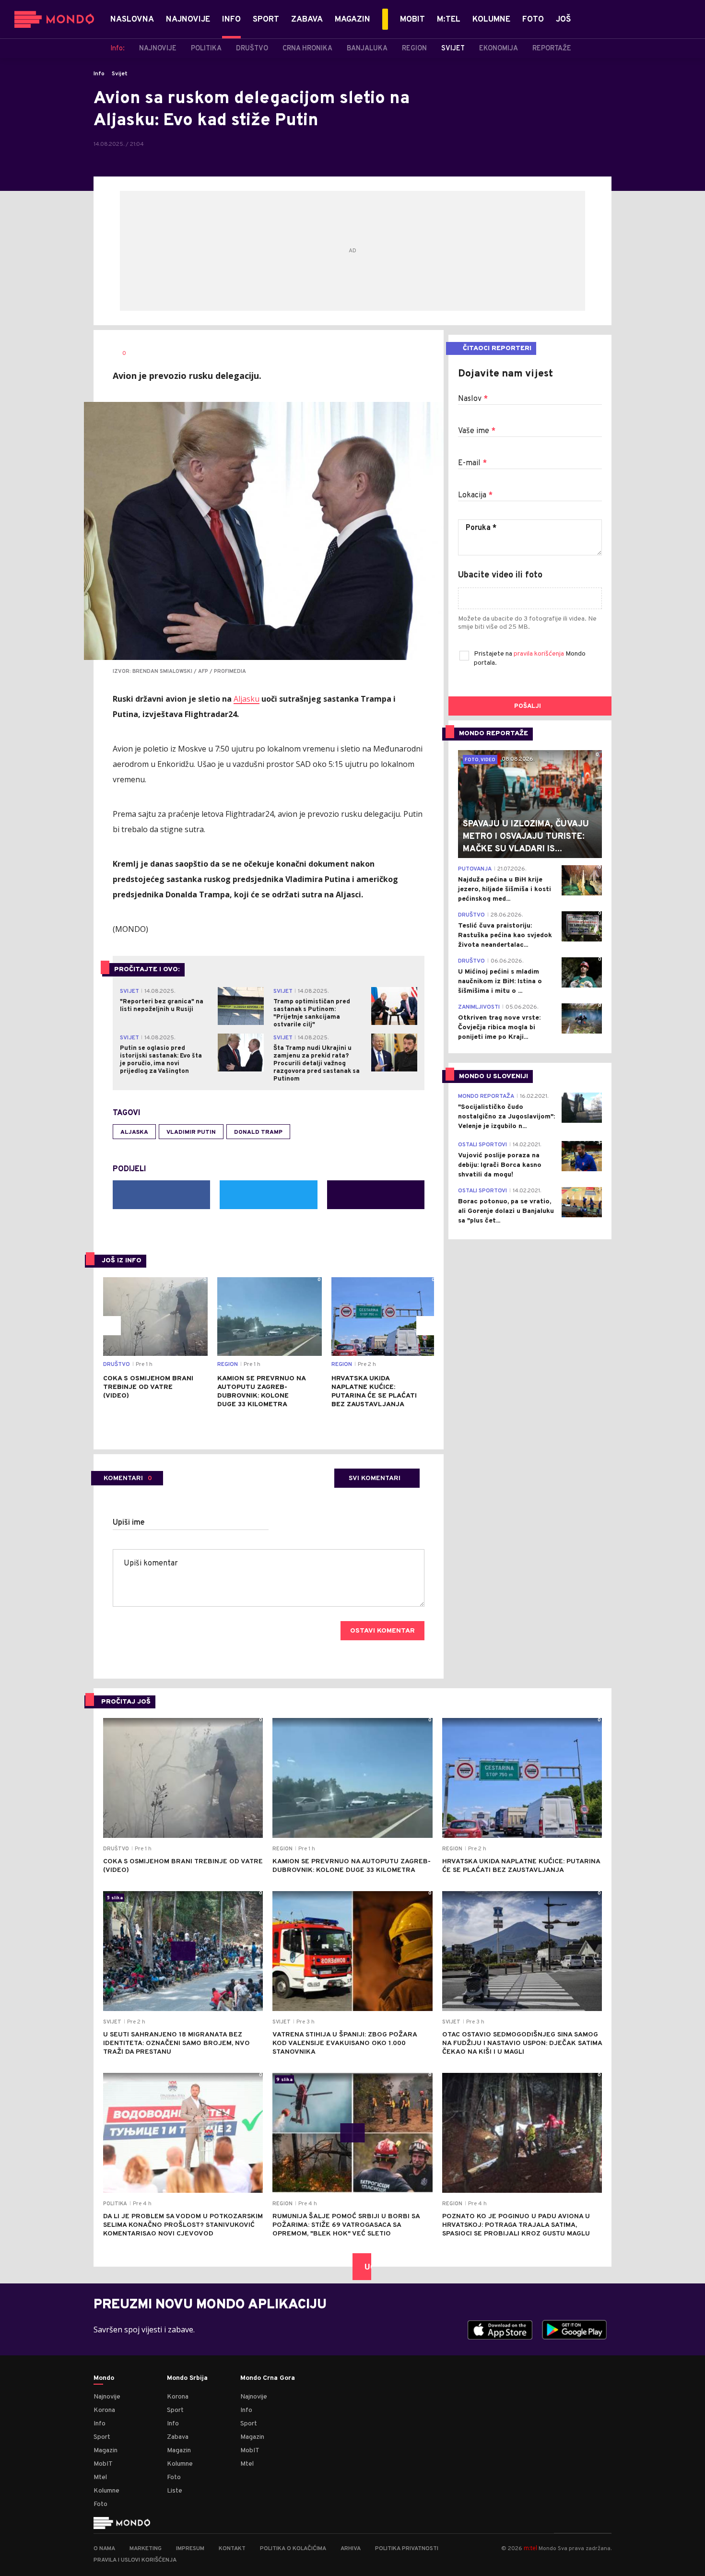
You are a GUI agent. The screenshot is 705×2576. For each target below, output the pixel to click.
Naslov (473, 399)
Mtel (100, 2477)
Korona (104, 2410)
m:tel (530, 2548)
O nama (104, 2549)
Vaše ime (477, 431)
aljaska (134, 1132)
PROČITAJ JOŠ (126, 1702)
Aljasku (247, 699)
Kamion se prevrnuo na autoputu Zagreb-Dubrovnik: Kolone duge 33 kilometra (261, 1392)
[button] (111, 1326)
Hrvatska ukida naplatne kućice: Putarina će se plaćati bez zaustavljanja (374, 1392)
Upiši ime (129, 1523)
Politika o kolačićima (293, 2549)
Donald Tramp (258, 1132)
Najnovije (107, 2397)
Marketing (146, 2549)
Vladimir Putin (191, 1132)
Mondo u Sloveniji (493, 1076)
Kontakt (232, 2549)
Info (99, 74)
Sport (102, 2437)
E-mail (472, 463)
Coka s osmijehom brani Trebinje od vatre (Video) (148, 1387)
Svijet (120, 74)
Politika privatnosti (407, 2549)
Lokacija (475, 495)
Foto (100, 2504)
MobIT (103, 2464)
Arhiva (351, 2549)
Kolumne (106, 2491)
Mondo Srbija (187, 2378)
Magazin (106, 2451)
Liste (175, 2491)
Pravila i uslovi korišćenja (135, 2560)
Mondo (104, 2378)
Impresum (190, 2549)
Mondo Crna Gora (268, 2378)
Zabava (178, 2437)
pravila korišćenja (540, 654)
